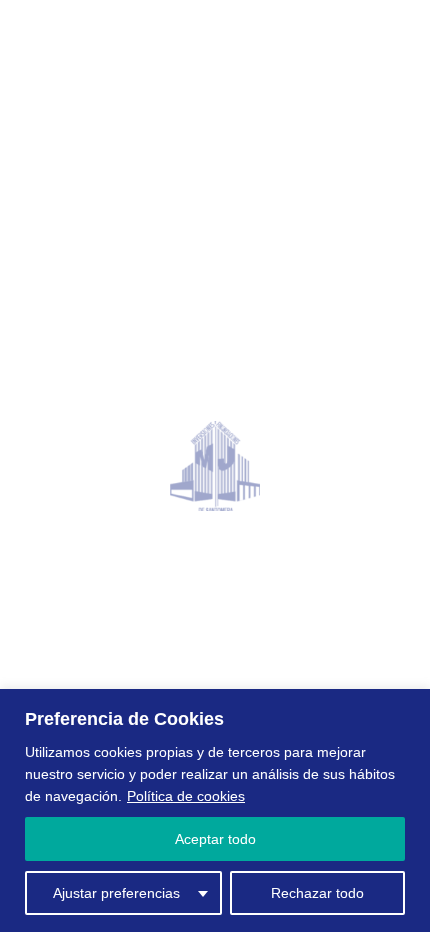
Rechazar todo (317, 893)
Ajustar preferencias (116, 893)
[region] (215, 810)
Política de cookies (186, 796)
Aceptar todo (215, 839)
